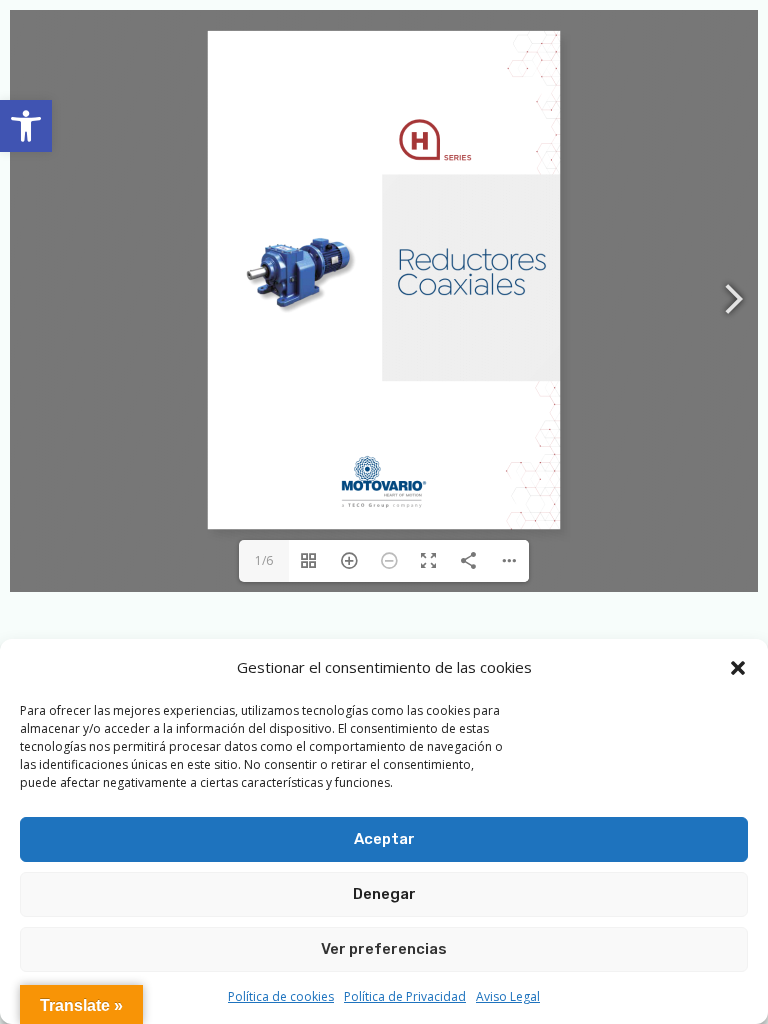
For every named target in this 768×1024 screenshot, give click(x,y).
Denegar (384, 894)
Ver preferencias (384, 949)
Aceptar (384, 839)
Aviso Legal (508, 996)
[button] (26, 126)
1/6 (264, 560)
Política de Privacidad (405, 996)
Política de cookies (281, 996)
